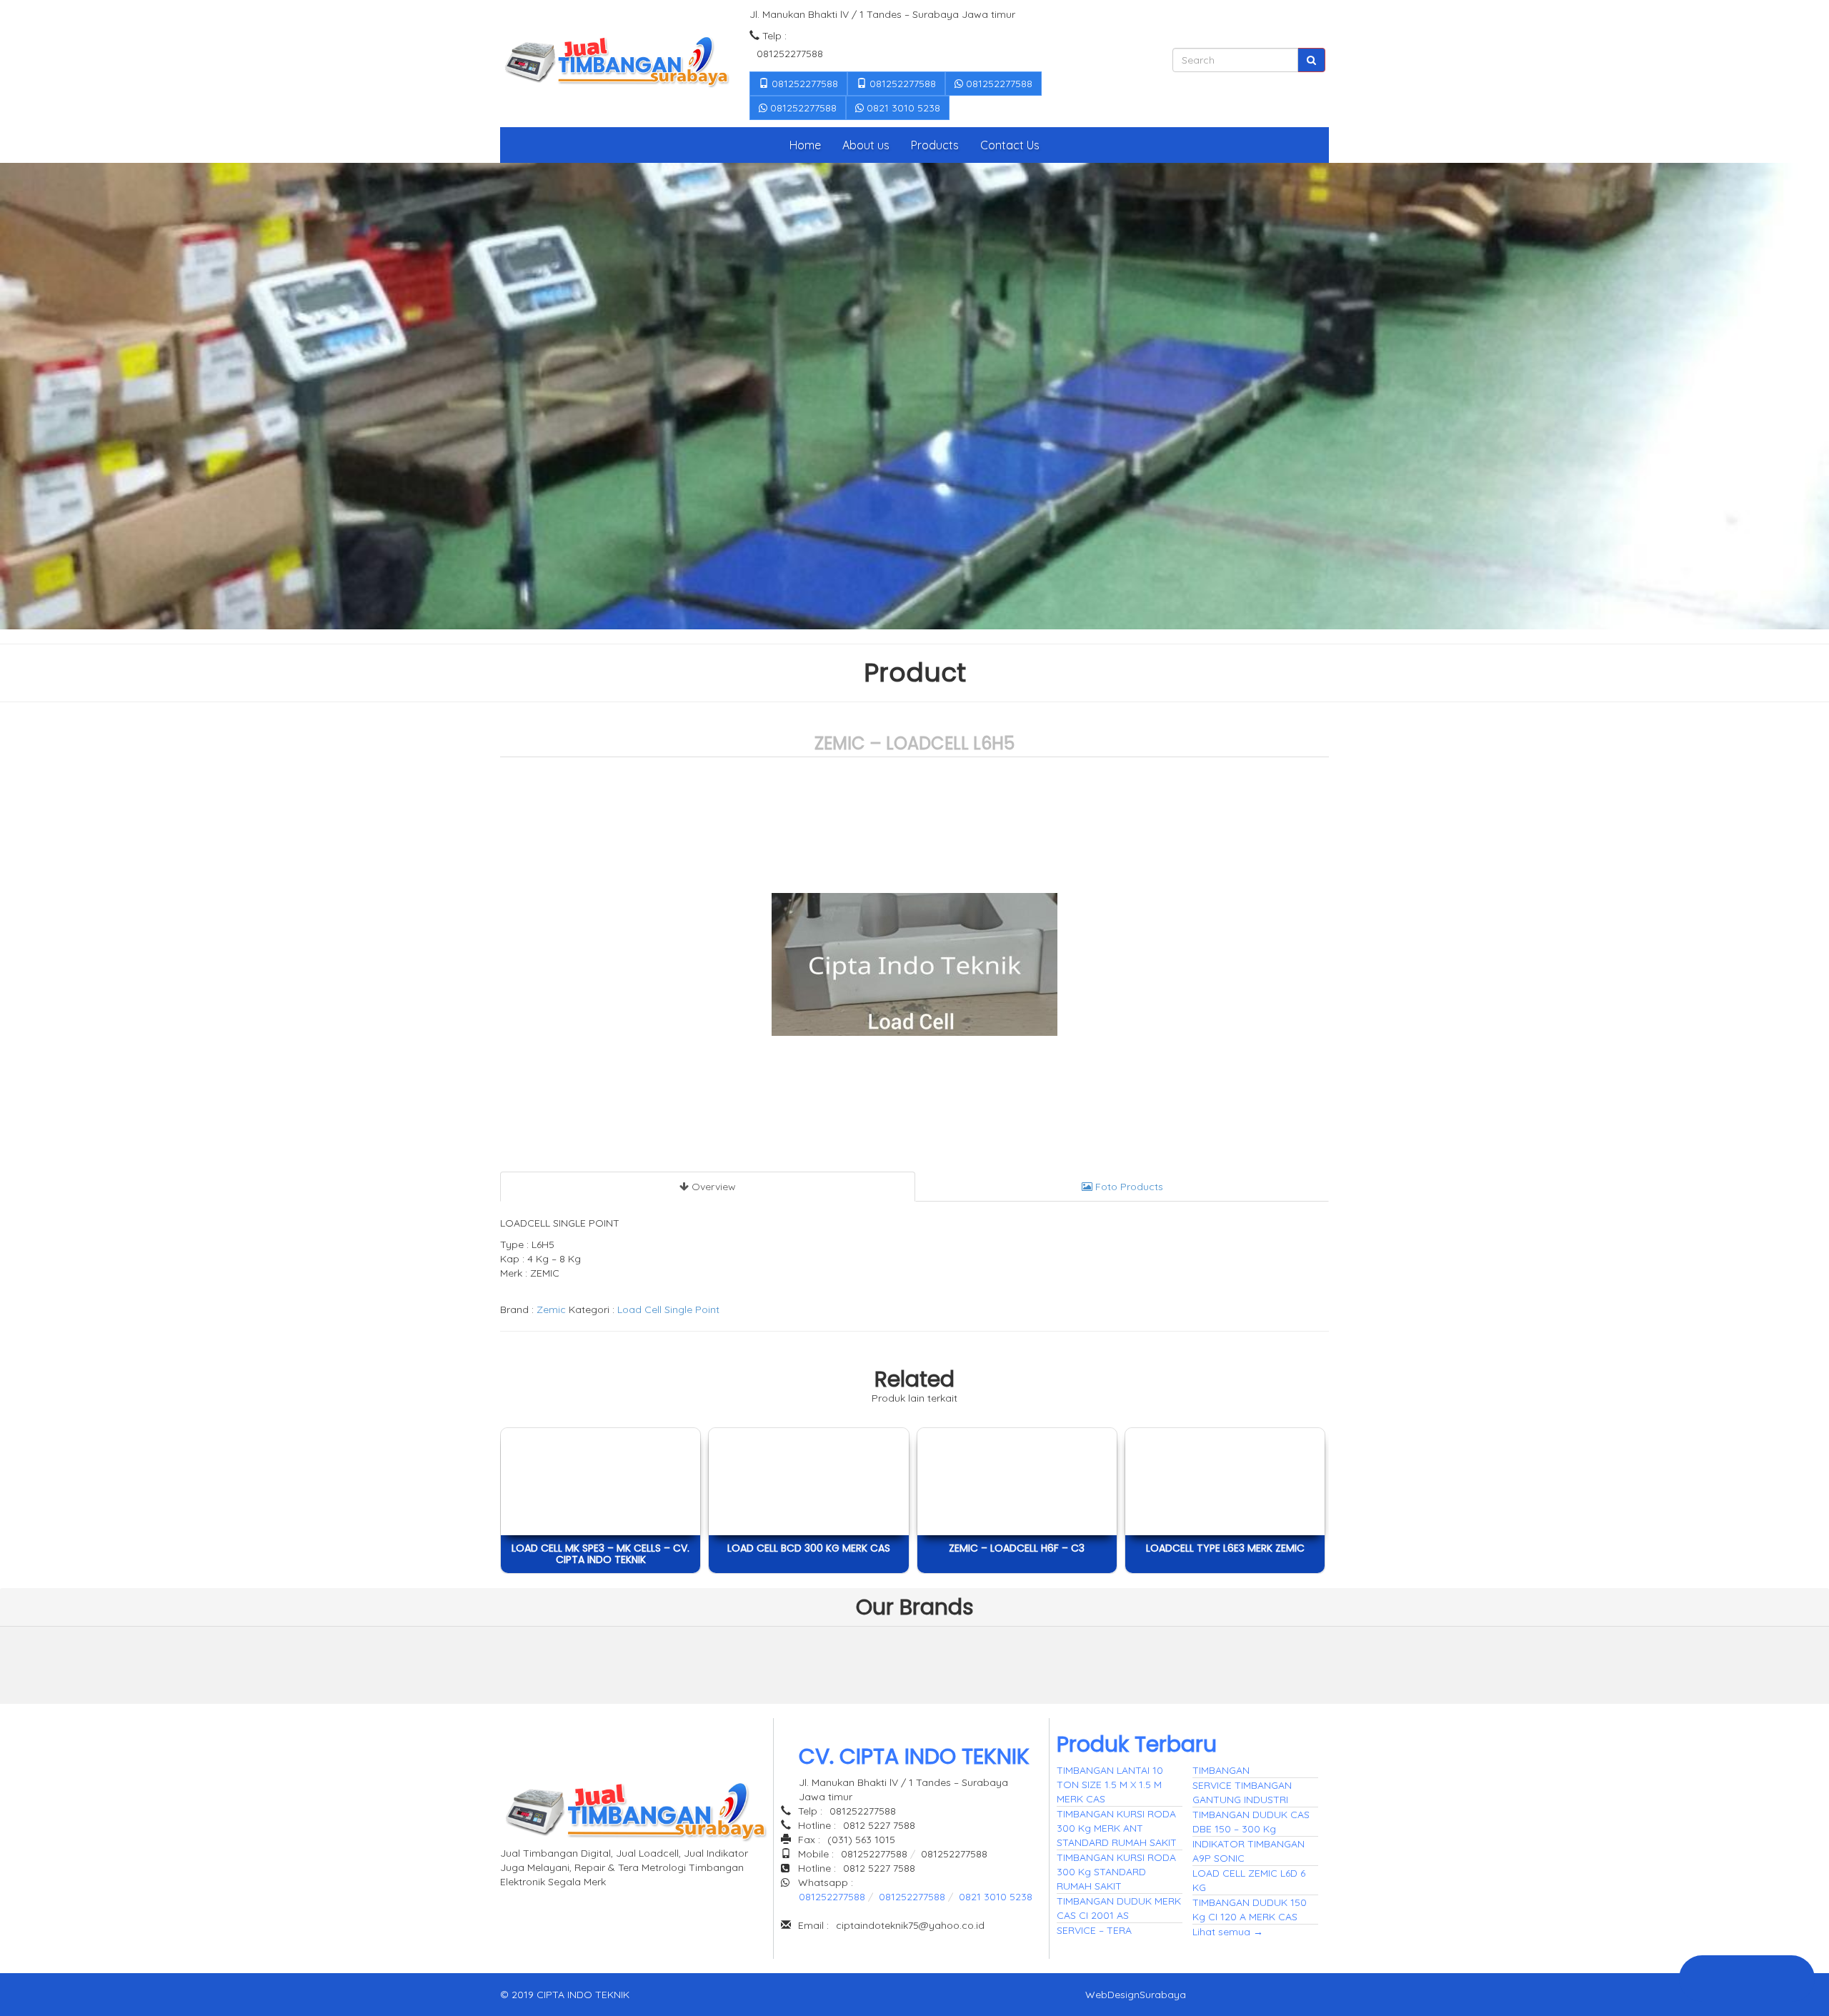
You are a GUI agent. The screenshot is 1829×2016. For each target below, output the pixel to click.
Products (935, 145)
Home (805, 145)
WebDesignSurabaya (1136, 1995)
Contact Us (1010, 145)
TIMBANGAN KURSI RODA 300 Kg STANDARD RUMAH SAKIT (1116, 1872)
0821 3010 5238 (902, 108)
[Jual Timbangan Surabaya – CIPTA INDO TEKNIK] (616, 64)
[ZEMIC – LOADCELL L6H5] (592, 1662)
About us (866, 145)
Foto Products (1128, 1187)
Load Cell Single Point (668, 1309)
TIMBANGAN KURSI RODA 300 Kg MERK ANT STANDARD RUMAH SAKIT (1117, 1828)
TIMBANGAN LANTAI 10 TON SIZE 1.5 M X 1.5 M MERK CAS (1110, 1785)
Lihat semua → (1228, 1932)
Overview (712, 1187)
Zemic (551, 1309)
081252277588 (803, 84)
